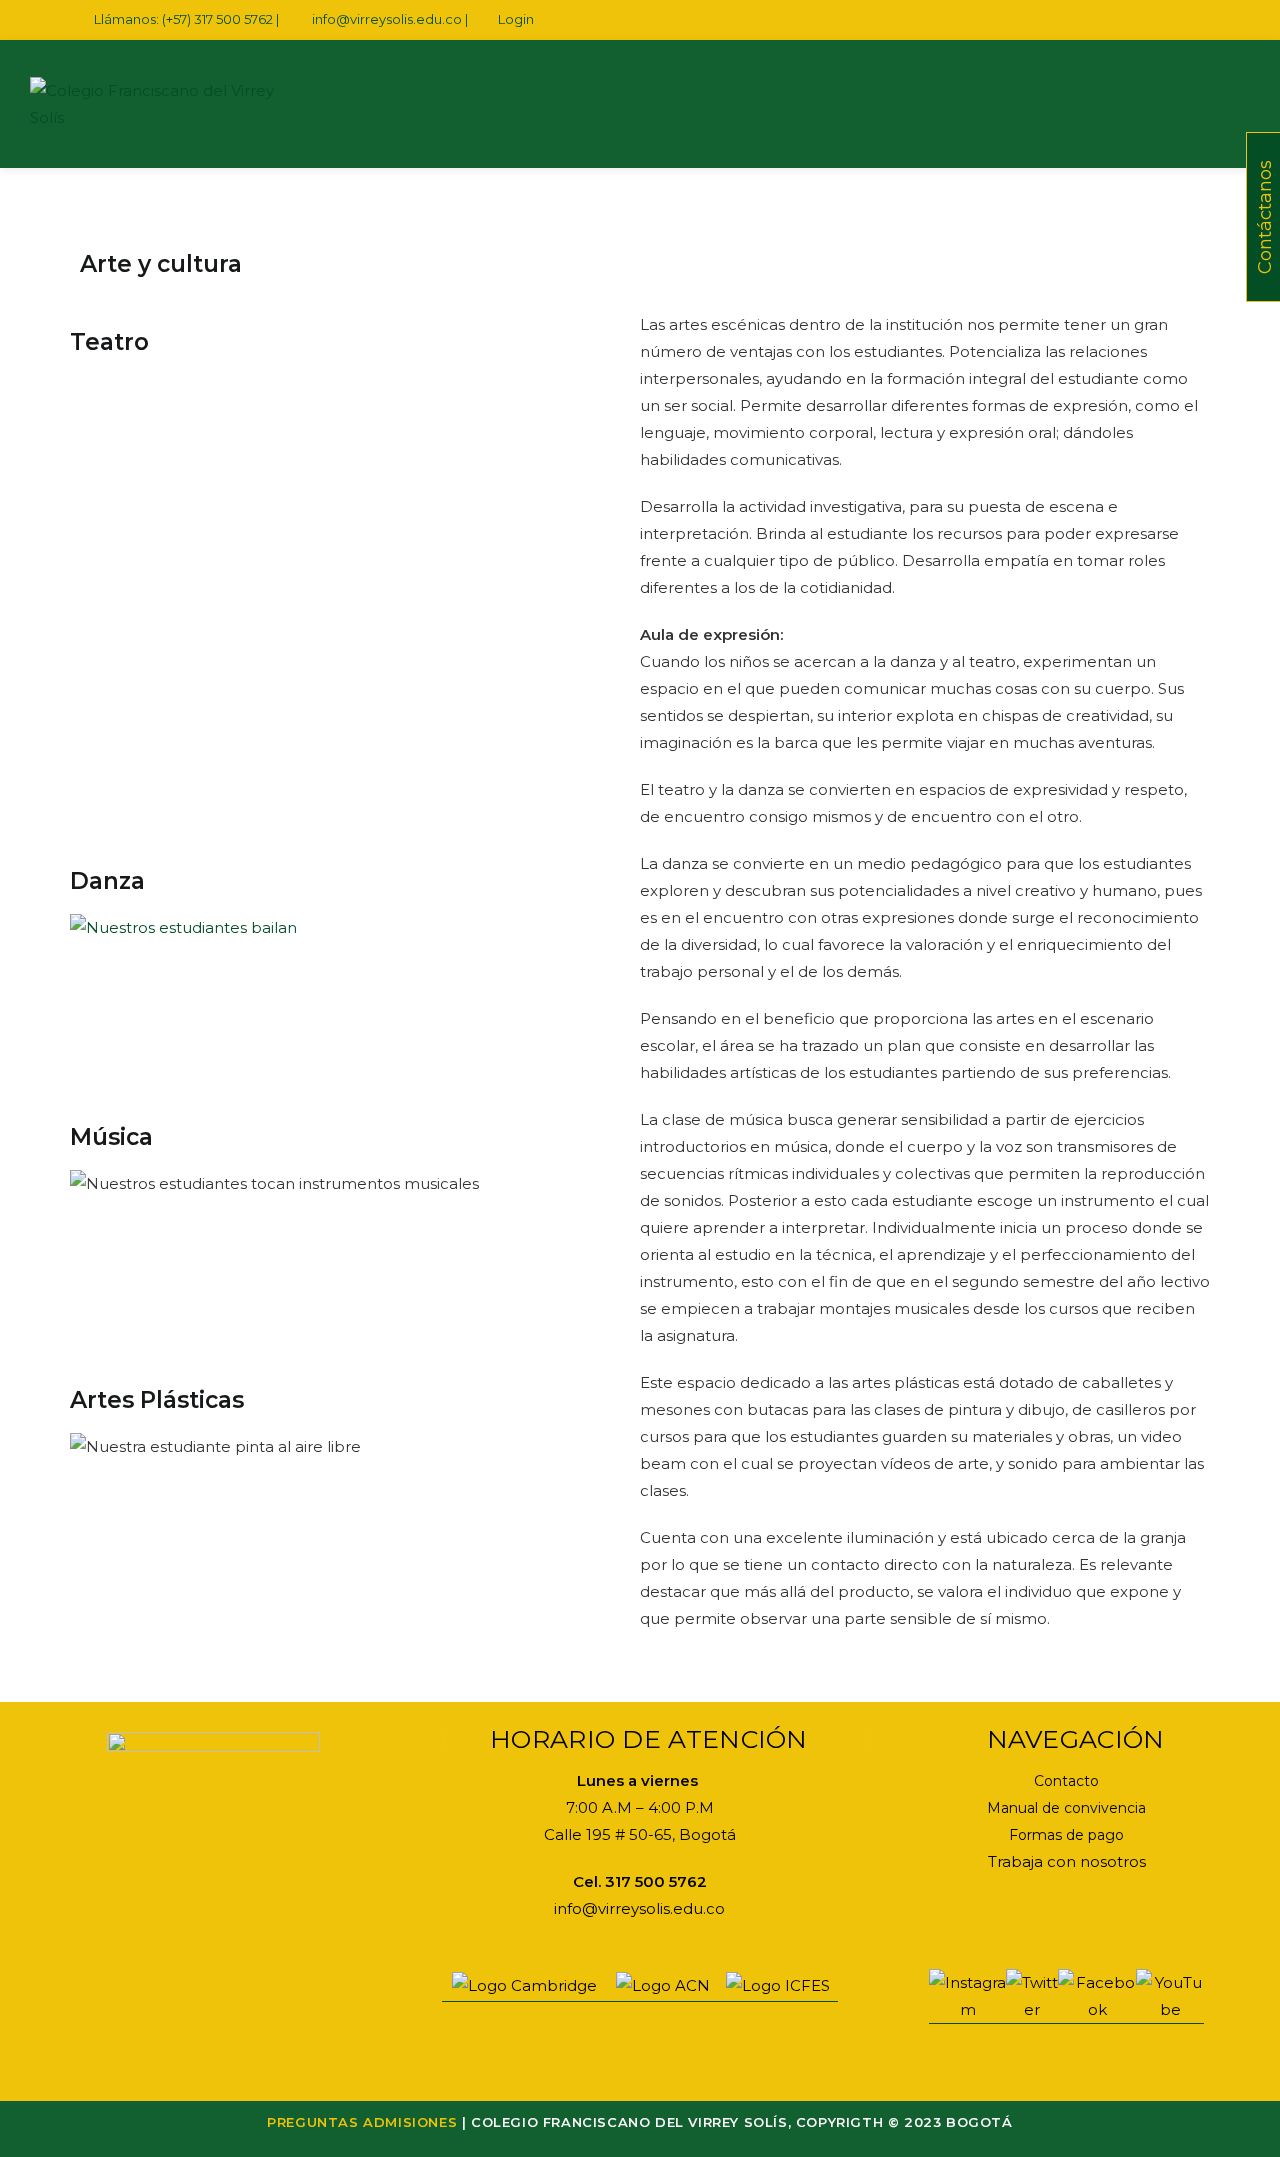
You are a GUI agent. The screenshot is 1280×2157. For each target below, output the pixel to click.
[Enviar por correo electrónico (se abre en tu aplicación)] (1187, 20)
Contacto (1066, 1781)
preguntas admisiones (362, 2122)
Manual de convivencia (1066, 1808)
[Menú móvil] (1225, 103)
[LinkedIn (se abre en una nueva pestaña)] (1141, 20)
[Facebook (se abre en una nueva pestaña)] (1095, 20)
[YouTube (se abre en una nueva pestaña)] (1164, 20)
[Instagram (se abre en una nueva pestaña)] (1118, 20)
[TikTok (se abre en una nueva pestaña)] (1207, 20)
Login (516, 19)
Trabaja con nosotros (1067, 1861)
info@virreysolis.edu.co (387, 19)
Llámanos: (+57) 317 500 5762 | (188, 19)
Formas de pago (1066, 1835)
